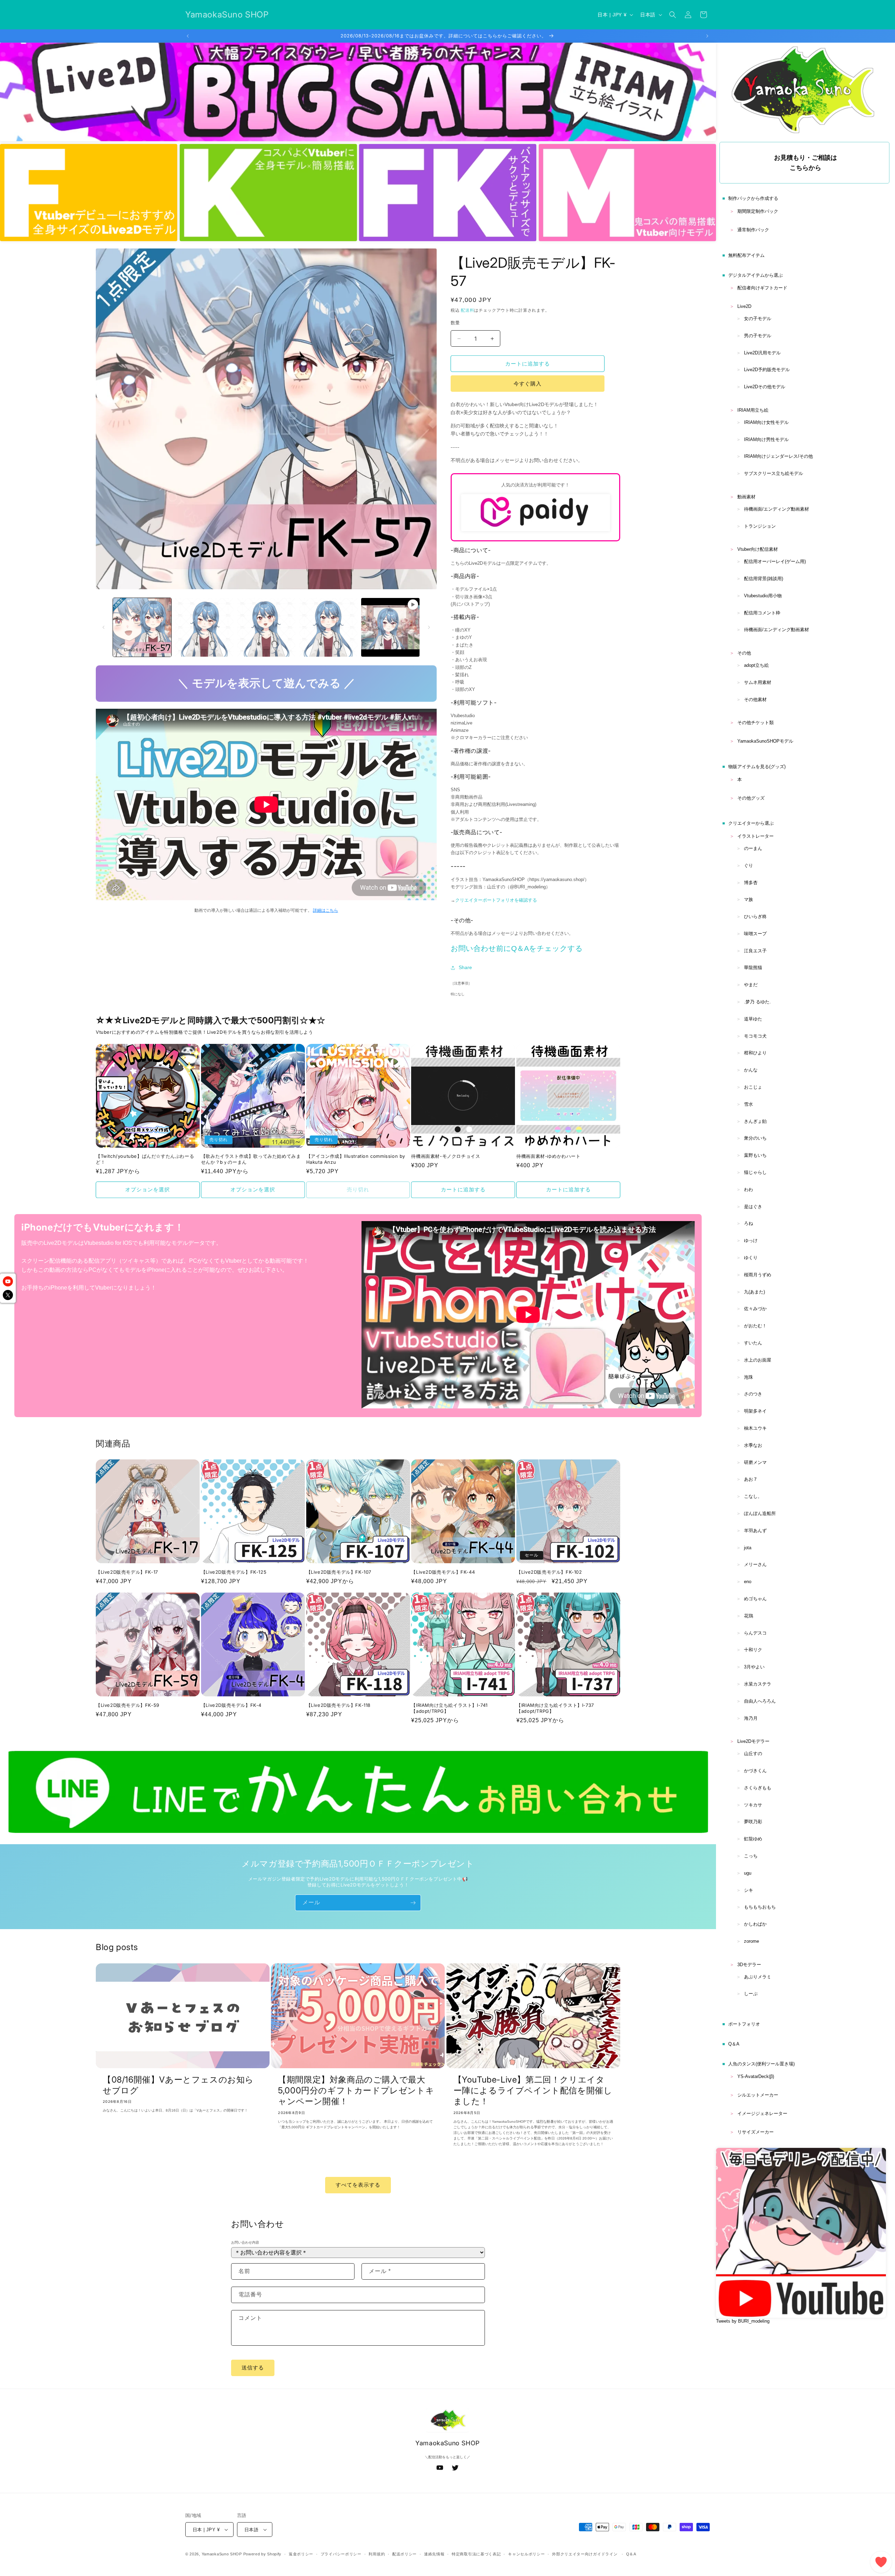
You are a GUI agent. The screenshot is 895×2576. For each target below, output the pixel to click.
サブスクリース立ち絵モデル (774, 473)
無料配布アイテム (746, 255)
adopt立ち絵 (756, 665)
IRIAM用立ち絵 (753, 410)
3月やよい (754, 1667)
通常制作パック (753, 230)
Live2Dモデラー (753, 1741)
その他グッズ (751, 798)
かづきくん (755, 1771)
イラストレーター (756, 836)
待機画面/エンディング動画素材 (776, 509)
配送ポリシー (404, 2554)
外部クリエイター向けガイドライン (585, 2554)
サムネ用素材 (758, 682)
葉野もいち (755, 1155)
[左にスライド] (103, 627)
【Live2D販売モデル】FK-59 (128, 1705)
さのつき (753, 1394)
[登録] (413, 1903)
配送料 (467, 310)
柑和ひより (755, 1053)
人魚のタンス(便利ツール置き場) (761, 2064)
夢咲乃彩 (753, 1822)
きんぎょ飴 (755, 1121)
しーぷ (751, 1994)
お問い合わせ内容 (245, 2242)
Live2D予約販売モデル (767, 370)
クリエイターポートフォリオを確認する (496, 900)
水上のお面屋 (758, 1360)
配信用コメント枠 (762, 613)
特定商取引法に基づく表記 (476, 2554)
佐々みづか (755, 1309)
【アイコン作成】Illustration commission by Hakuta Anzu (356, 1159)
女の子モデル (758, 319)
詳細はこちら (325, 910)
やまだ (751, 985)
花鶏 (749, 1616)
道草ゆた (753, 1019)
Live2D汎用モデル (762, 353)
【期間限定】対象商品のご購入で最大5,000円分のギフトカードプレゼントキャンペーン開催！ (356, 2090)
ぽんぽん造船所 (760, 1513)
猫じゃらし (755, 1172)
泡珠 (749, 1377)
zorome (751, 1941)
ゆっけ (751, 1240)
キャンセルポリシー (526, 2554)
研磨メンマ (755, 1462)
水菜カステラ (758, 1684)
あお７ (751, 1479)
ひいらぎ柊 (755, 917)
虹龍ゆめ (753, 1839)
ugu (748, 1873)
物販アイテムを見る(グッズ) (757, 767)
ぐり (749, 865)
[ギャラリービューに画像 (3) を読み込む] (266, 627)
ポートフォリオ (744, 2024)
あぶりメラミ (758, 1977)
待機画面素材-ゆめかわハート (548, 1156)
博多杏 (751, 883)
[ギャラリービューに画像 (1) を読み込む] (142, 627)
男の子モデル (758, 336)
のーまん (753, 848)
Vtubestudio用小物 (763, 596)
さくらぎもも (758, 1788)
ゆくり (751, 1258)
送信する (253, 2368)
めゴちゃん (755, 1599)
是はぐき (753, 1207)
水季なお (753, 1445)
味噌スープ (755, 934)
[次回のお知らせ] (707, 36)
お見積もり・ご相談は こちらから (805, 163)
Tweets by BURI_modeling (743, 2321)
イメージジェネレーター (762, 2113)
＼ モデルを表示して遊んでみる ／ (266, 682)
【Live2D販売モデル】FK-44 (443, 1572)
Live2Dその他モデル (765, 387)
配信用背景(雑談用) (764, 579)
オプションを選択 (148, 1189)
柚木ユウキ (755, 1428)
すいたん (753, 1343)
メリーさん (755, 1564)
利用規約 (377, 2554)
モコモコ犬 (755, 1036)
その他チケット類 (756, 723)
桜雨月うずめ (758, 1275)
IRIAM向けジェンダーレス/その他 (778, 456)
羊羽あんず (755, 1531)
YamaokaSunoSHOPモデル (765, 741)
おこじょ (753, 1087)
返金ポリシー (301, 2554)
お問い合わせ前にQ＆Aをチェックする (517, 948)
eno (748, 1582)
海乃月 (751, 1718)
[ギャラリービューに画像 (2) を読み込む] (204, 627)
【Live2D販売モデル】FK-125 (234, 1572)
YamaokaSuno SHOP (222, 2554)
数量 (455, 323)
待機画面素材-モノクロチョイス (446, 1156)
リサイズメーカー (756, 2132)
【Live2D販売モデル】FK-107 (339, 1572)
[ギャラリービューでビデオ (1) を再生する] (390, 627)
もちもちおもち (760, 1907)
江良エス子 (755, 951)
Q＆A (734, 2044)
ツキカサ (753, 1805)
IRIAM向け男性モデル (766, 439)
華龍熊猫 (753, 968)
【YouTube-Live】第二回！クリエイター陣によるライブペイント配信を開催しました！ (533, 2090)
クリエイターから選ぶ (751, 823)
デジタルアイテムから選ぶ (756, 275)
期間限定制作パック (758, 211)
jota (748, 1548)
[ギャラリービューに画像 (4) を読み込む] (328, 627)
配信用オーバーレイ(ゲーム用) (775, 561)
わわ (749, 1189)
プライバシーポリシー (341, 2554)
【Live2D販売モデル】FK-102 (549, 1572)
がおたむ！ (755, 1326)
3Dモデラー (749, 1965)
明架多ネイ (755, 1411)
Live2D (744, 306)
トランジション (760, 526)
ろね (749, 1223)
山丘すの (753, 1754)
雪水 (749, 1104)
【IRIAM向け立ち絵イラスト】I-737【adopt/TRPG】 (555, 1708)
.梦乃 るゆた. (757, 1002)
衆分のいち (755, 1138)
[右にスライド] (429, 627)
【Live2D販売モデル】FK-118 (338, 1705)
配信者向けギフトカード (762, 288)
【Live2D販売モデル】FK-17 (127, 1572)
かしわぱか (755, 1924)
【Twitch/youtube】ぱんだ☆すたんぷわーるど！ (145, 1159)
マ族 (749, 899)
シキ (749, 1890)
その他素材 (755, 699)
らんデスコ (755, 1633)
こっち (751, 1856)
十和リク (753, 1650)
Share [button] (465, 967)
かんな (751, 1070)
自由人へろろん (760, 1701)
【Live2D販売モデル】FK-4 (231, 1705)
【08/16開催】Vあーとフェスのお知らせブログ (178, 2085)
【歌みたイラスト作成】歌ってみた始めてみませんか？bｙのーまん (251, 1159)
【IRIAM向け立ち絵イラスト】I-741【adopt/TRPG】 (449, 1708)
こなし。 (753, 1496)
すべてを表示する (358, 2185)
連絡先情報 (434, 2554)
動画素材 (746, 497)
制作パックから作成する (753, 198)
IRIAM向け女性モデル (766, 422)
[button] (673, 15)
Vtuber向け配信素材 (758, 549)
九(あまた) (754, 1292)
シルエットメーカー (758, 2095)
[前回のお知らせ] (188, 36)
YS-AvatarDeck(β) (756, 2076)
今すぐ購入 (528, 384)
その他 (744, 653)
